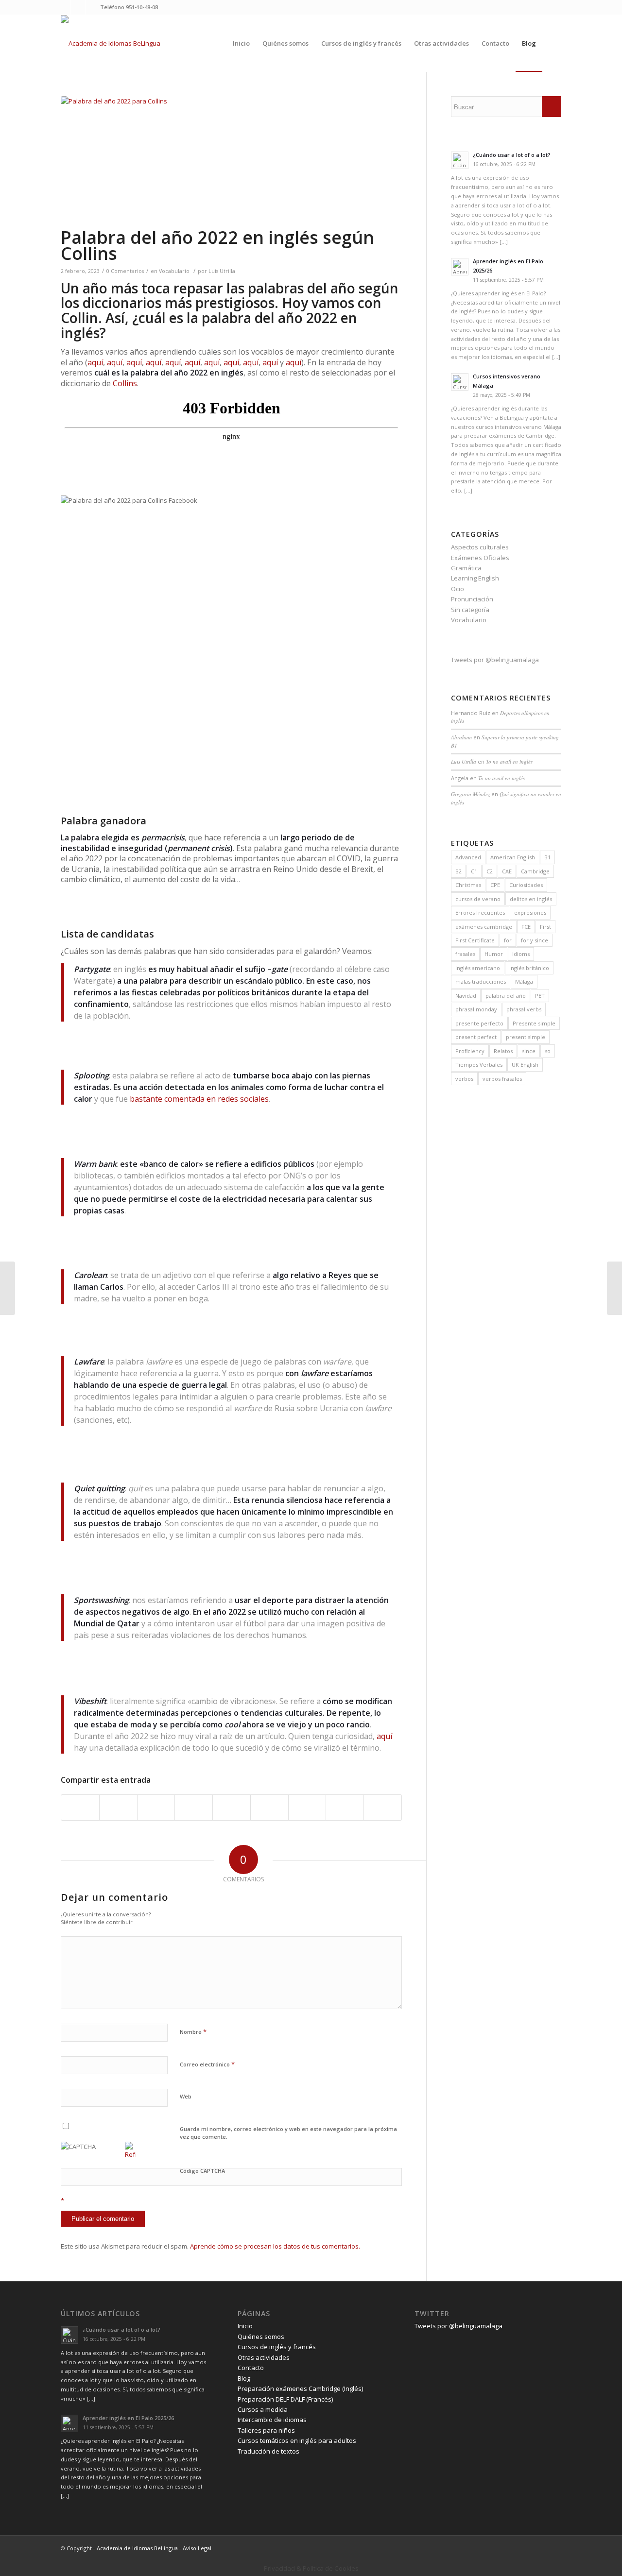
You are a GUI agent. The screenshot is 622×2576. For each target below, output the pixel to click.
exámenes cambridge (484, 927)
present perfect (476, 1037)
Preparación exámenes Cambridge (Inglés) (300, 2388)
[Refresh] (130, 2154)
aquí (95, 362)
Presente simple (534, 1023)
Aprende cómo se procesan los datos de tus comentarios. (275, 2246)
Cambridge (535, 871)
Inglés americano (478, 968)
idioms (521, 954)
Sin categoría (470, 610)
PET (540, 996)
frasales (465, 954)
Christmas (468, 885)
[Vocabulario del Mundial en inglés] (8, 1288)
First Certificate (475, 940)
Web (186, 2096)
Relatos (503, 1051)
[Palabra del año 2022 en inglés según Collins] (231, 161)
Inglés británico (529, 968)
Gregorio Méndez (470, 794)
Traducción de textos (268, 2451)
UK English (525, 1065)
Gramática (466, 568)
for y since (535, 940)
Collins (125, 383)
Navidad (466, 996)
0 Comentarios (125, 271)
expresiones (530, 913)
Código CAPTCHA (202, 2171)
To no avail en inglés (509, 761)
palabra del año (506, 996)
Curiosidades (526, 885)
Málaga (524, 981)
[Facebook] (78, 7)
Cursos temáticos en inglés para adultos (297, 2440)
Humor (494, 954)
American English (513, 857)
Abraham (461, 737)
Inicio (245, 2326)
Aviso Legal (197, 2548)
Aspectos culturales (480, 547)
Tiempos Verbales (479, 1065)
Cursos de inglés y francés (277, 2347)
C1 (474, 871)
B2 (458, 871)
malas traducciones (481, 981)
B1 (547, 857)
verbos (464, 1079)
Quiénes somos (261, 2337)
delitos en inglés (531, 899)
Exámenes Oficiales (480, 558)
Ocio (458, 589)
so (548, 1051)
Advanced (468, 857)
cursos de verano (478, 899)
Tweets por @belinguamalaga (495, 660)
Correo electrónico (207, 2064)
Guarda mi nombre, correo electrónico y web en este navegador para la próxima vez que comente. (288, 2133)
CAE (507, 871)
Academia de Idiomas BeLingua (137, 2548)
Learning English (475, 578)
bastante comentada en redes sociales (199, 1099)
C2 (490, 871)
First (545, 927)
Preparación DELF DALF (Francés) (285, 2399)
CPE (495, 885)
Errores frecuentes (480, 913)
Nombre (193, 2031)
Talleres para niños (266, 2430)
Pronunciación (472, 599)
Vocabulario (174, 271)
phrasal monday (476, 1009)
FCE (526, 927)
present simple (526, 1037)
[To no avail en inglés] (614, 1288)
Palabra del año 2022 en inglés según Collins (217, 245)
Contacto (251, 2368)
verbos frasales (502, 1079)
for (508, 940)
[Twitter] (63, 7)
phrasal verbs (524, 1009)
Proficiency (470, 1051)
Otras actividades (264, 2357)
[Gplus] (93, 7)
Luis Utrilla (222, 271)
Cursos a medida (263, 2409)
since (529, 1051)
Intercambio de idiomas (272, 2420)
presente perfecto (479, 1023)
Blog (244, 2378)
